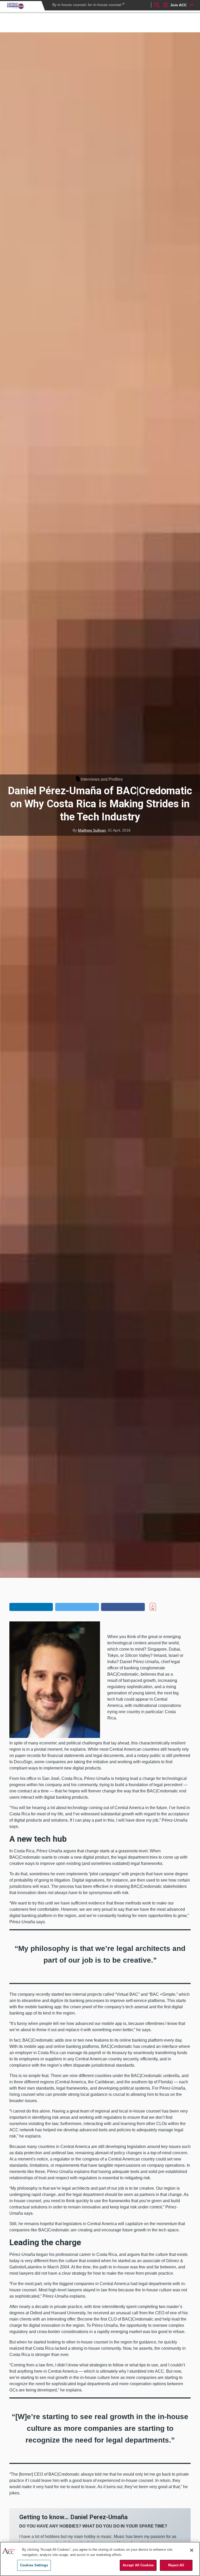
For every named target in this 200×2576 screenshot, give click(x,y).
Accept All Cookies (138, 2565)
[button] (31, 1607)
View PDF (162, 1607)
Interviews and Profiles (102, 779)
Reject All (176, 2565)
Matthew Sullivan (92, 830)
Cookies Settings (34, 2565)
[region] (100, 2559)
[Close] (192, 2550)
